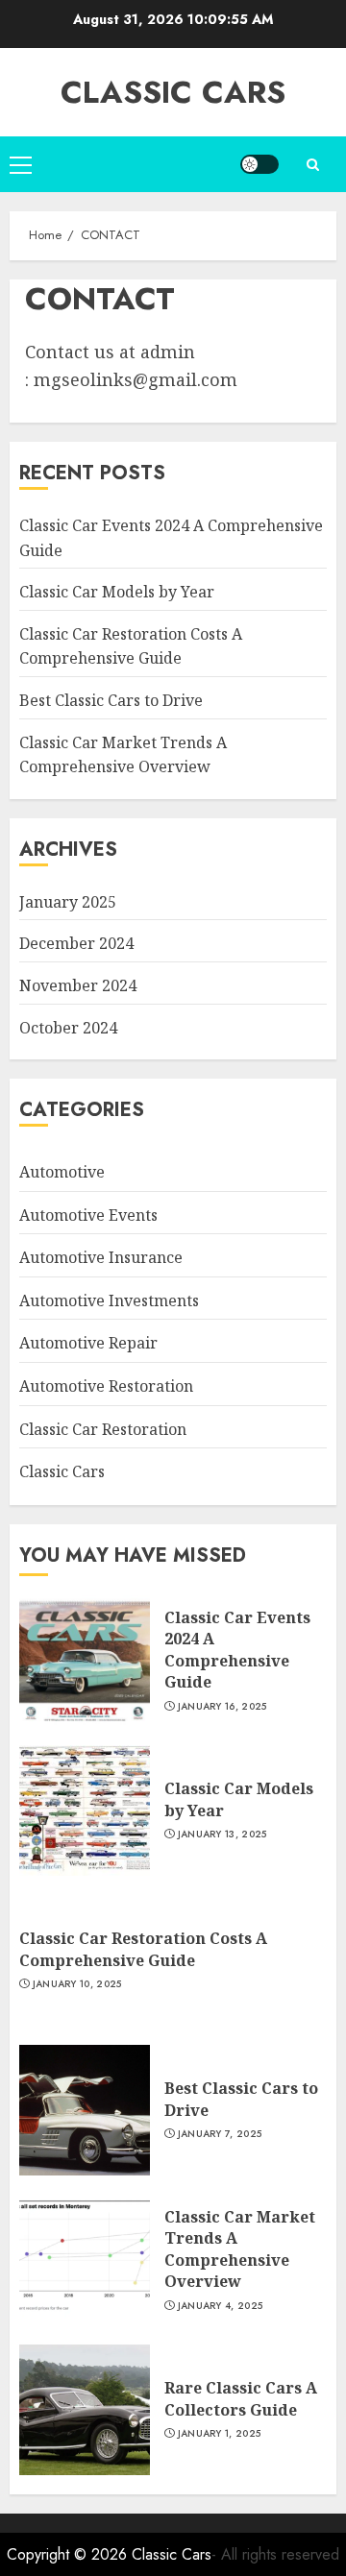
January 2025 (68, 902)
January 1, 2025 (220, 2434)
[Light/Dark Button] (259, 164)
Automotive (62, 1172)
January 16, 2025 (222, 1707)
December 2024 (76, 943)
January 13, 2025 (222, 1835)
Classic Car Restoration (103, 1429)
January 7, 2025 (220, 2134)
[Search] (312, 165)
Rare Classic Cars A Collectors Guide (241, 2398)
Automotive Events (88, 1215)
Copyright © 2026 (69, 2554)
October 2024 (68, 1028)
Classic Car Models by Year (117, 592)
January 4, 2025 (221, 2306)
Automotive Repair (88, 1343)
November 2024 (78, 985)
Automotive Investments (109, 1300)
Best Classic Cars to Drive (111, 700)
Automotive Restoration (106, 1386)
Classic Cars (173, 92)
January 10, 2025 (77, 1984)
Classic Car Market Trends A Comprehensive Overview (240, 2249)
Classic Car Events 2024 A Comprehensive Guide (237, 1650)
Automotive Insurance (101, 1257)
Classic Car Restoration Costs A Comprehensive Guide (131, 646)
